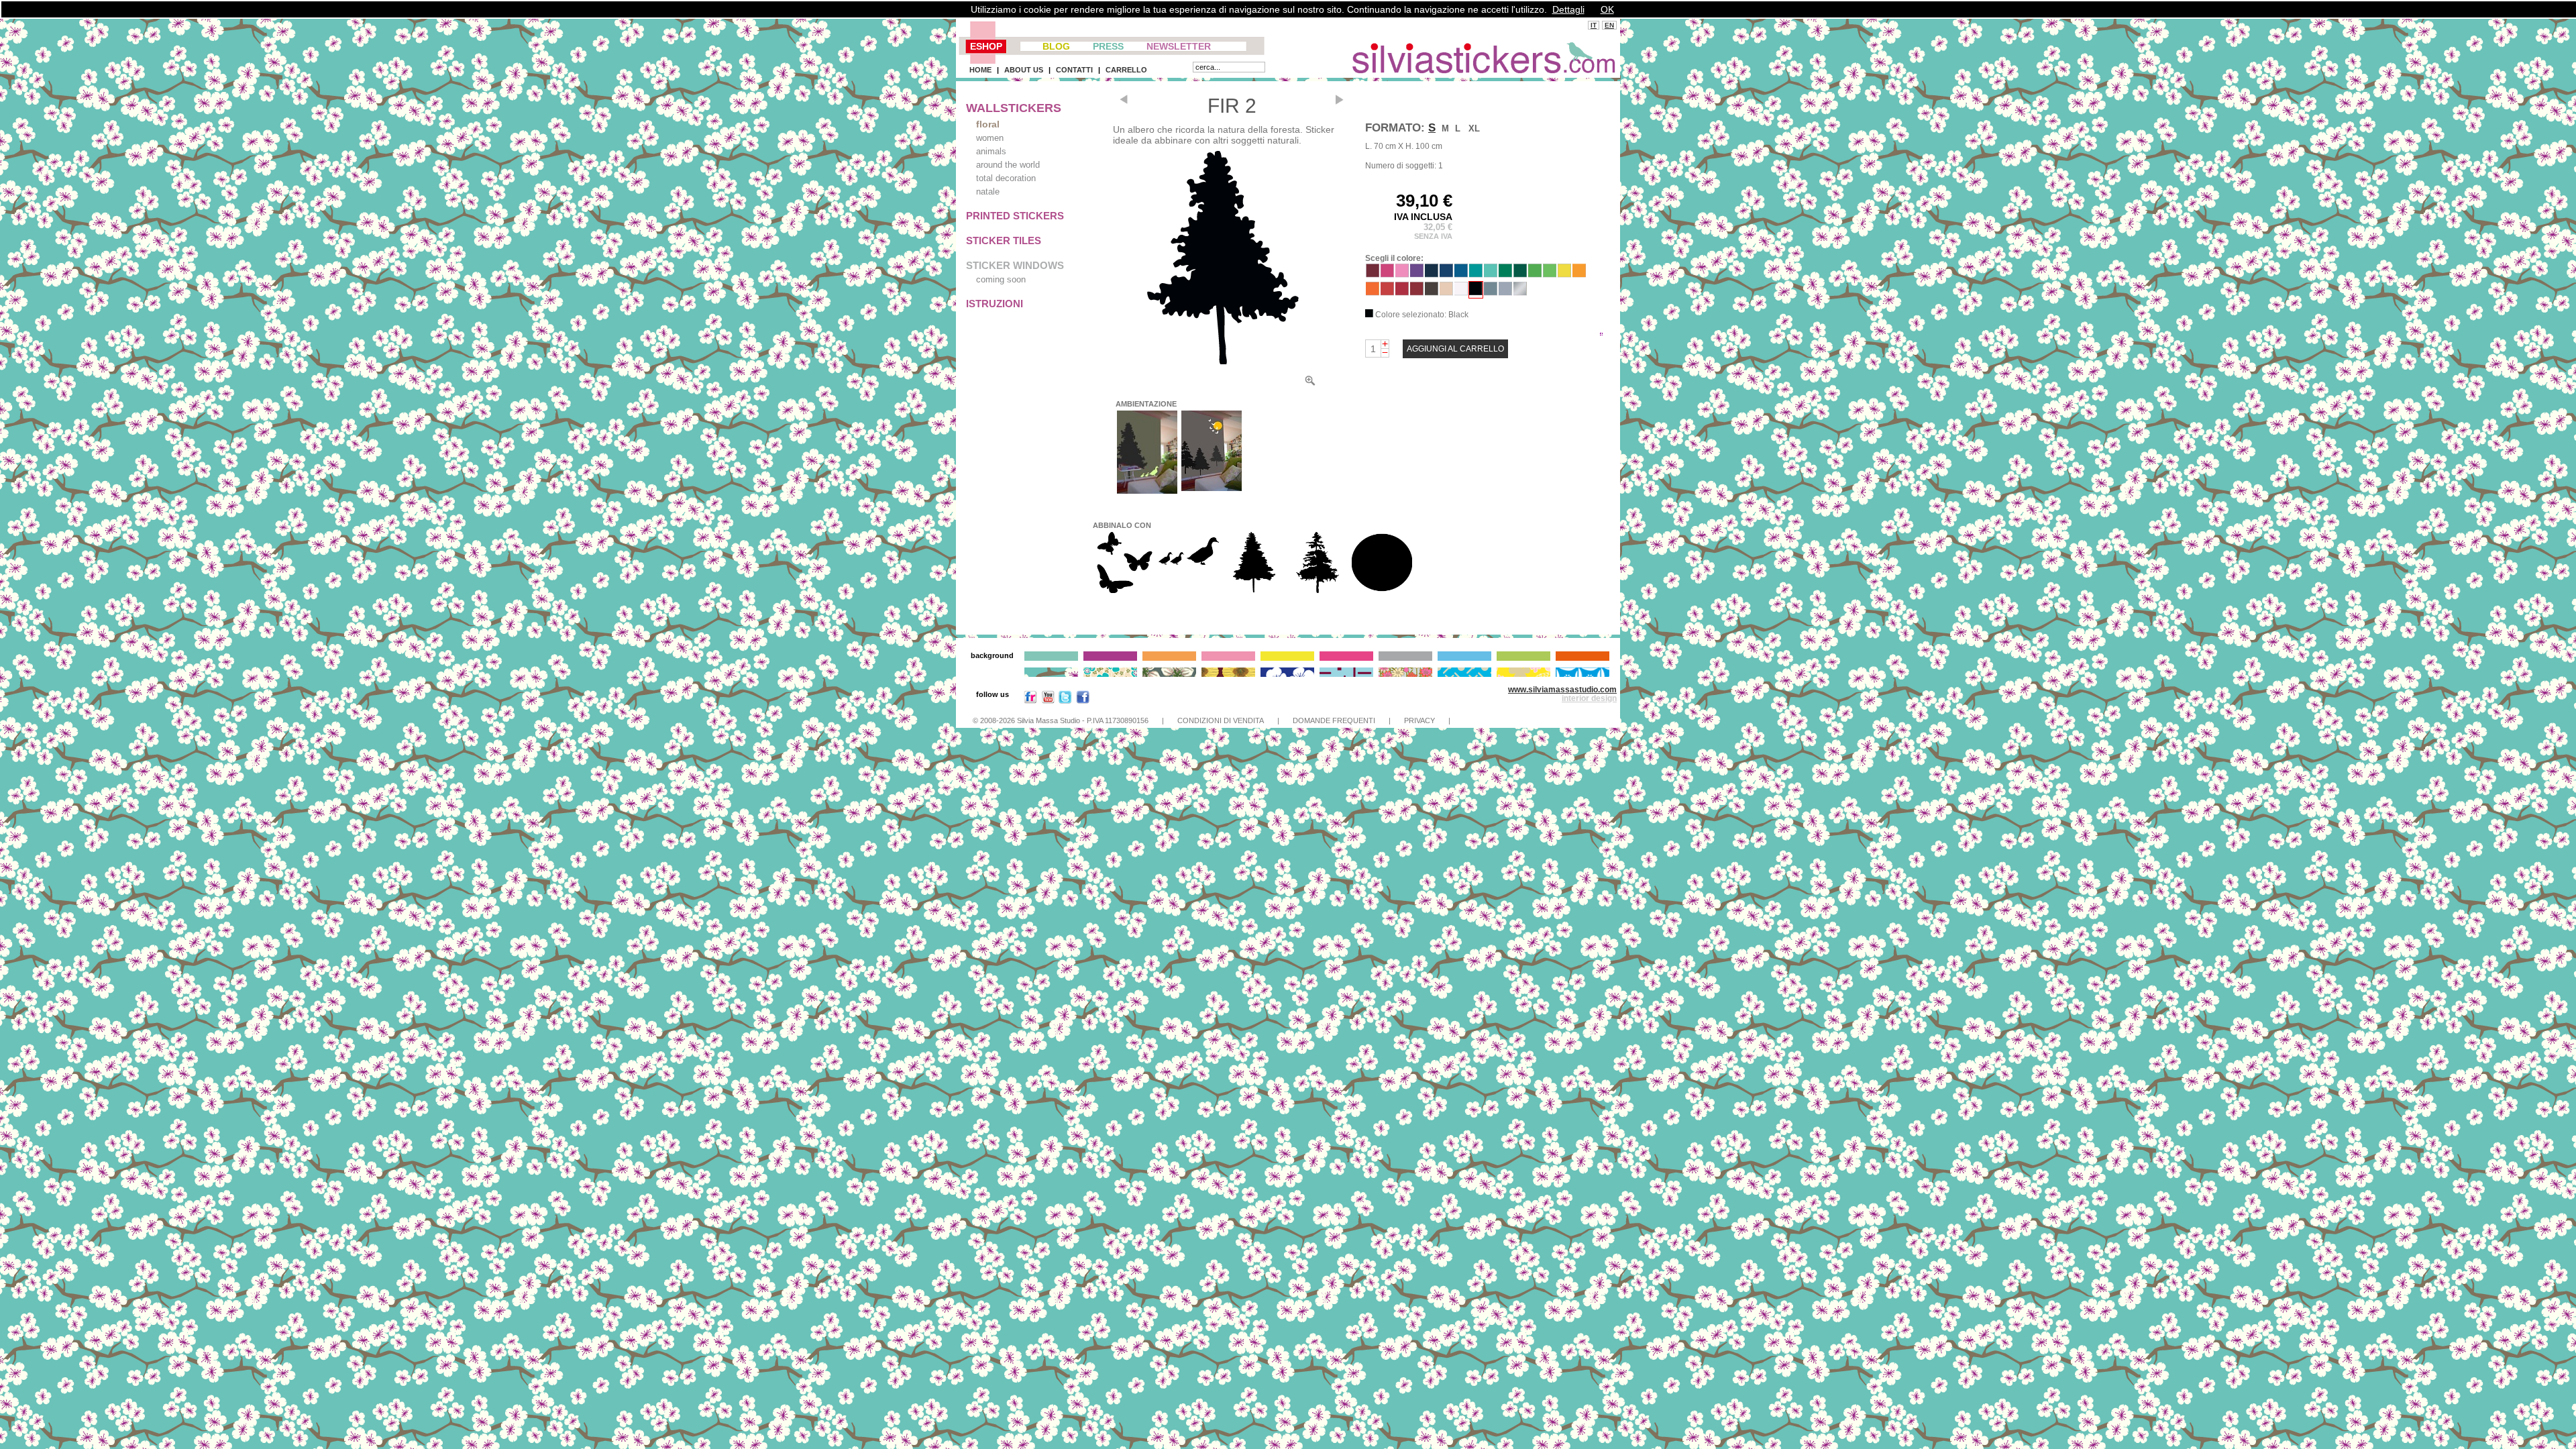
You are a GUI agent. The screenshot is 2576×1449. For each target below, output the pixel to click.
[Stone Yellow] (1564, 274)
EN (1609, 25)
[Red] (1402, 292)
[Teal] (1476, 274)
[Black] (1476, 291)
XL (1474, 128)
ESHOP (986, 46)
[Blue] (1461, 274)
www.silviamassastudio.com (1562, 690)
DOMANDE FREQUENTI (1334, 720)
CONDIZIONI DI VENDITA (1221, 720)
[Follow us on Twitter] (1065, 700)
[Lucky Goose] (1189, 570)
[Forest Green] (1520, 274)
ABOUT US (1024, 70)
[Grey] (1491, 292)
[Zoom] (1222, 258)
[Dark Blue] (1446, 274)
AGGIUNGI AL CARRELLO (1455, 349)
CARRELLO (1126, 70)
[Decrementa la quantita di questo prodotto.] (1385, 353)
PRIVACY (1419, 720)
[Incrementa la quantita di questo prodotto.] (1385, 344)
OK (1607, 9)
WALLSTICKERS (1014, 108)
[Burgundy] (1373, 274)
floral (988, 124)
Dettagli (1568, 9)
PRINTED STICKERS (1015, 216)
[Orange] (1373, 292)
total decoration (1006, 178)
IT (1594, 25)
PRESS (1108, 46)
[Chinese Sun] (1382, 592)
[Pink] (1402, 274)
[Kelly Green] (1505, 274)
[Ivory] (1446, 292)
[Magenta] (1387, 274)
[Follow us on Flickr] (1030, 700)
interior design (1589, 698)
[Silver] (1520, 292)
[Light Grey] (1505, 292)
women (990, 138)
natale (988, 192)
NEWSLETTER (1179, 46)
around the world (1008, 165)
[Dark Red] (1417, 292)
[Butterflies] (1124, 592)
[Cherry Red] (1387, 292)
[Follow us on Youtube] (1048, 700)
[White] (1461, 292)
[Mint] (1491, 274)
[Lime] (1550, 274)
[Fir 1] (1253, 591)
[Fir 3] (1318, 592)
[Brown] (1432, 292)
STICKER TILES (1004, 240)
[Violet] (1417, 274)
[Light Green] (1535, 274)
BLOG (1056, 46)
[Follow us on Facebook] (1083, 700)
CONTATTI (1074, 70)
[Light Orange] (1579, 274)
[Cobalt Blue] (1432, 274)
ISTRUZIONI (995, 304)
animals (991, 151)
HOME (980, 70)
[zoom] (1310, 383)
